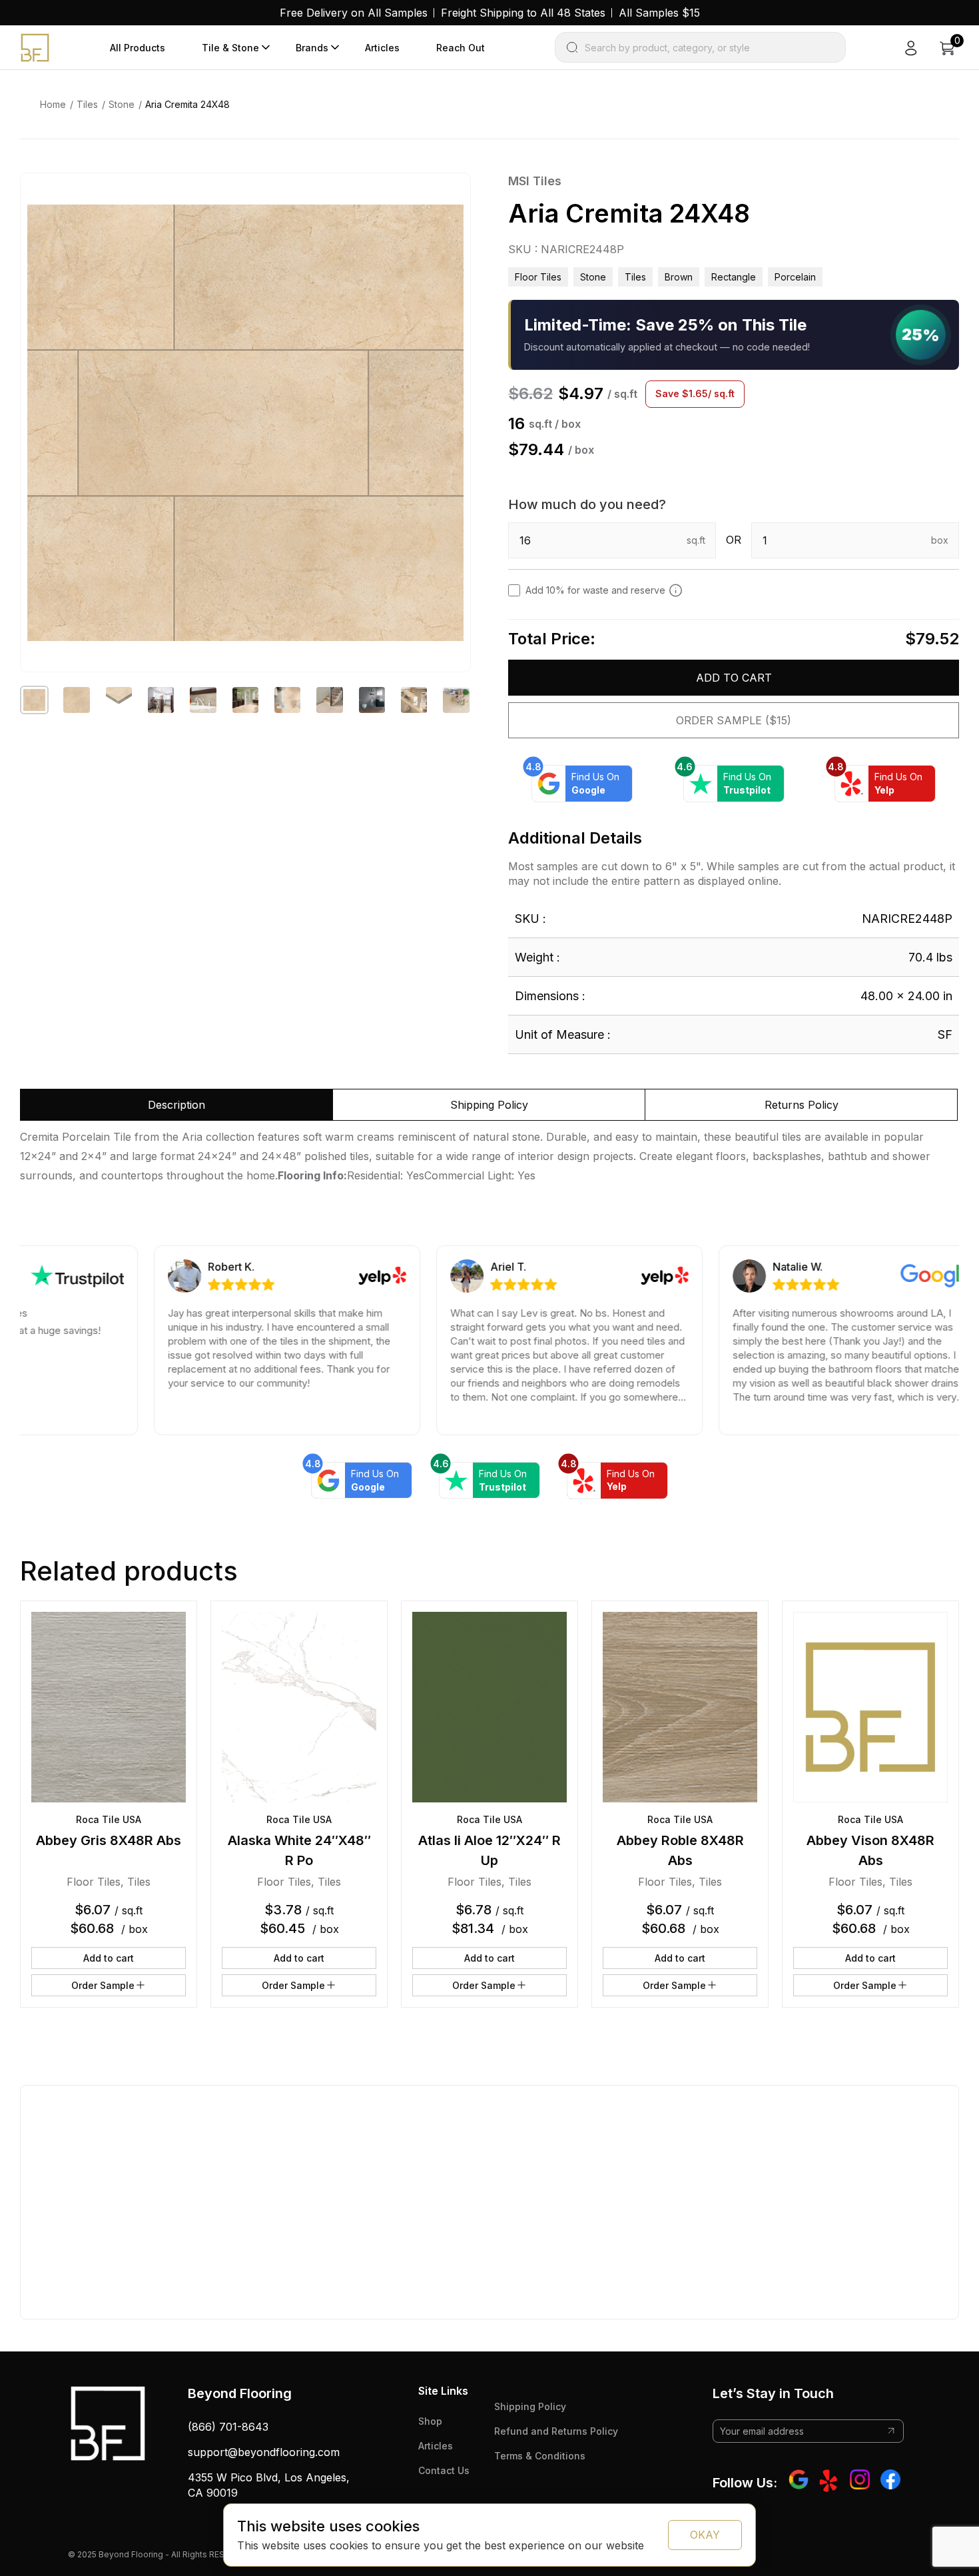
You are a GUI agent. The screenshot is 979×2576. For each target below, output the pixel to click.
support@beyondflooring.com (264, 2452)
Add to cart (734, 678)
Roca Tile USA (109, 1819)
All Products (138, 48)
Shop (430, 2421)
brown (679, 277)
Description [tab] (176, 1105)
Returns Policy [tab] (802, 1105)
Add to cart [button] (109, 1958)
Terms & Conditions (540, 2456)
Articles (382, 48)
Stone (122, 104)
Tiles (87, 104)
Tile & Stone (230, 48)
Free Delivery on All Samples (354, 13)
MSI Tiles (535, 181)
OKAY (705, 2535)
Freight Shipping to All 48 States (523, 13)
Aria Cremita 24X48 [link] (187, 104)
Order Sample (103, 1985)
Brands (312, 48)
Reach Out (461, 48)
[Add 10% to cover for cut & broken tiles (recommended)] (676, 590)
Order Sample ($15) (734, 720)
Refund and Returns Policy (556, 2431)
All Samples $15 (659, 13)
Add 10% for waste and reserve (595, 590)
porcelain (795, 277)
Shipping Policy (530, 2406)
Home (53, 104)
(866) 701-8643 (228, 2427)
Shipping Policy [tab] (489, 1105)
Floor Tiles (538, 277)
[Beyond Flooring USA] (35, 47)
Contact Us (444, 2470)
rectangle (734, 277)
